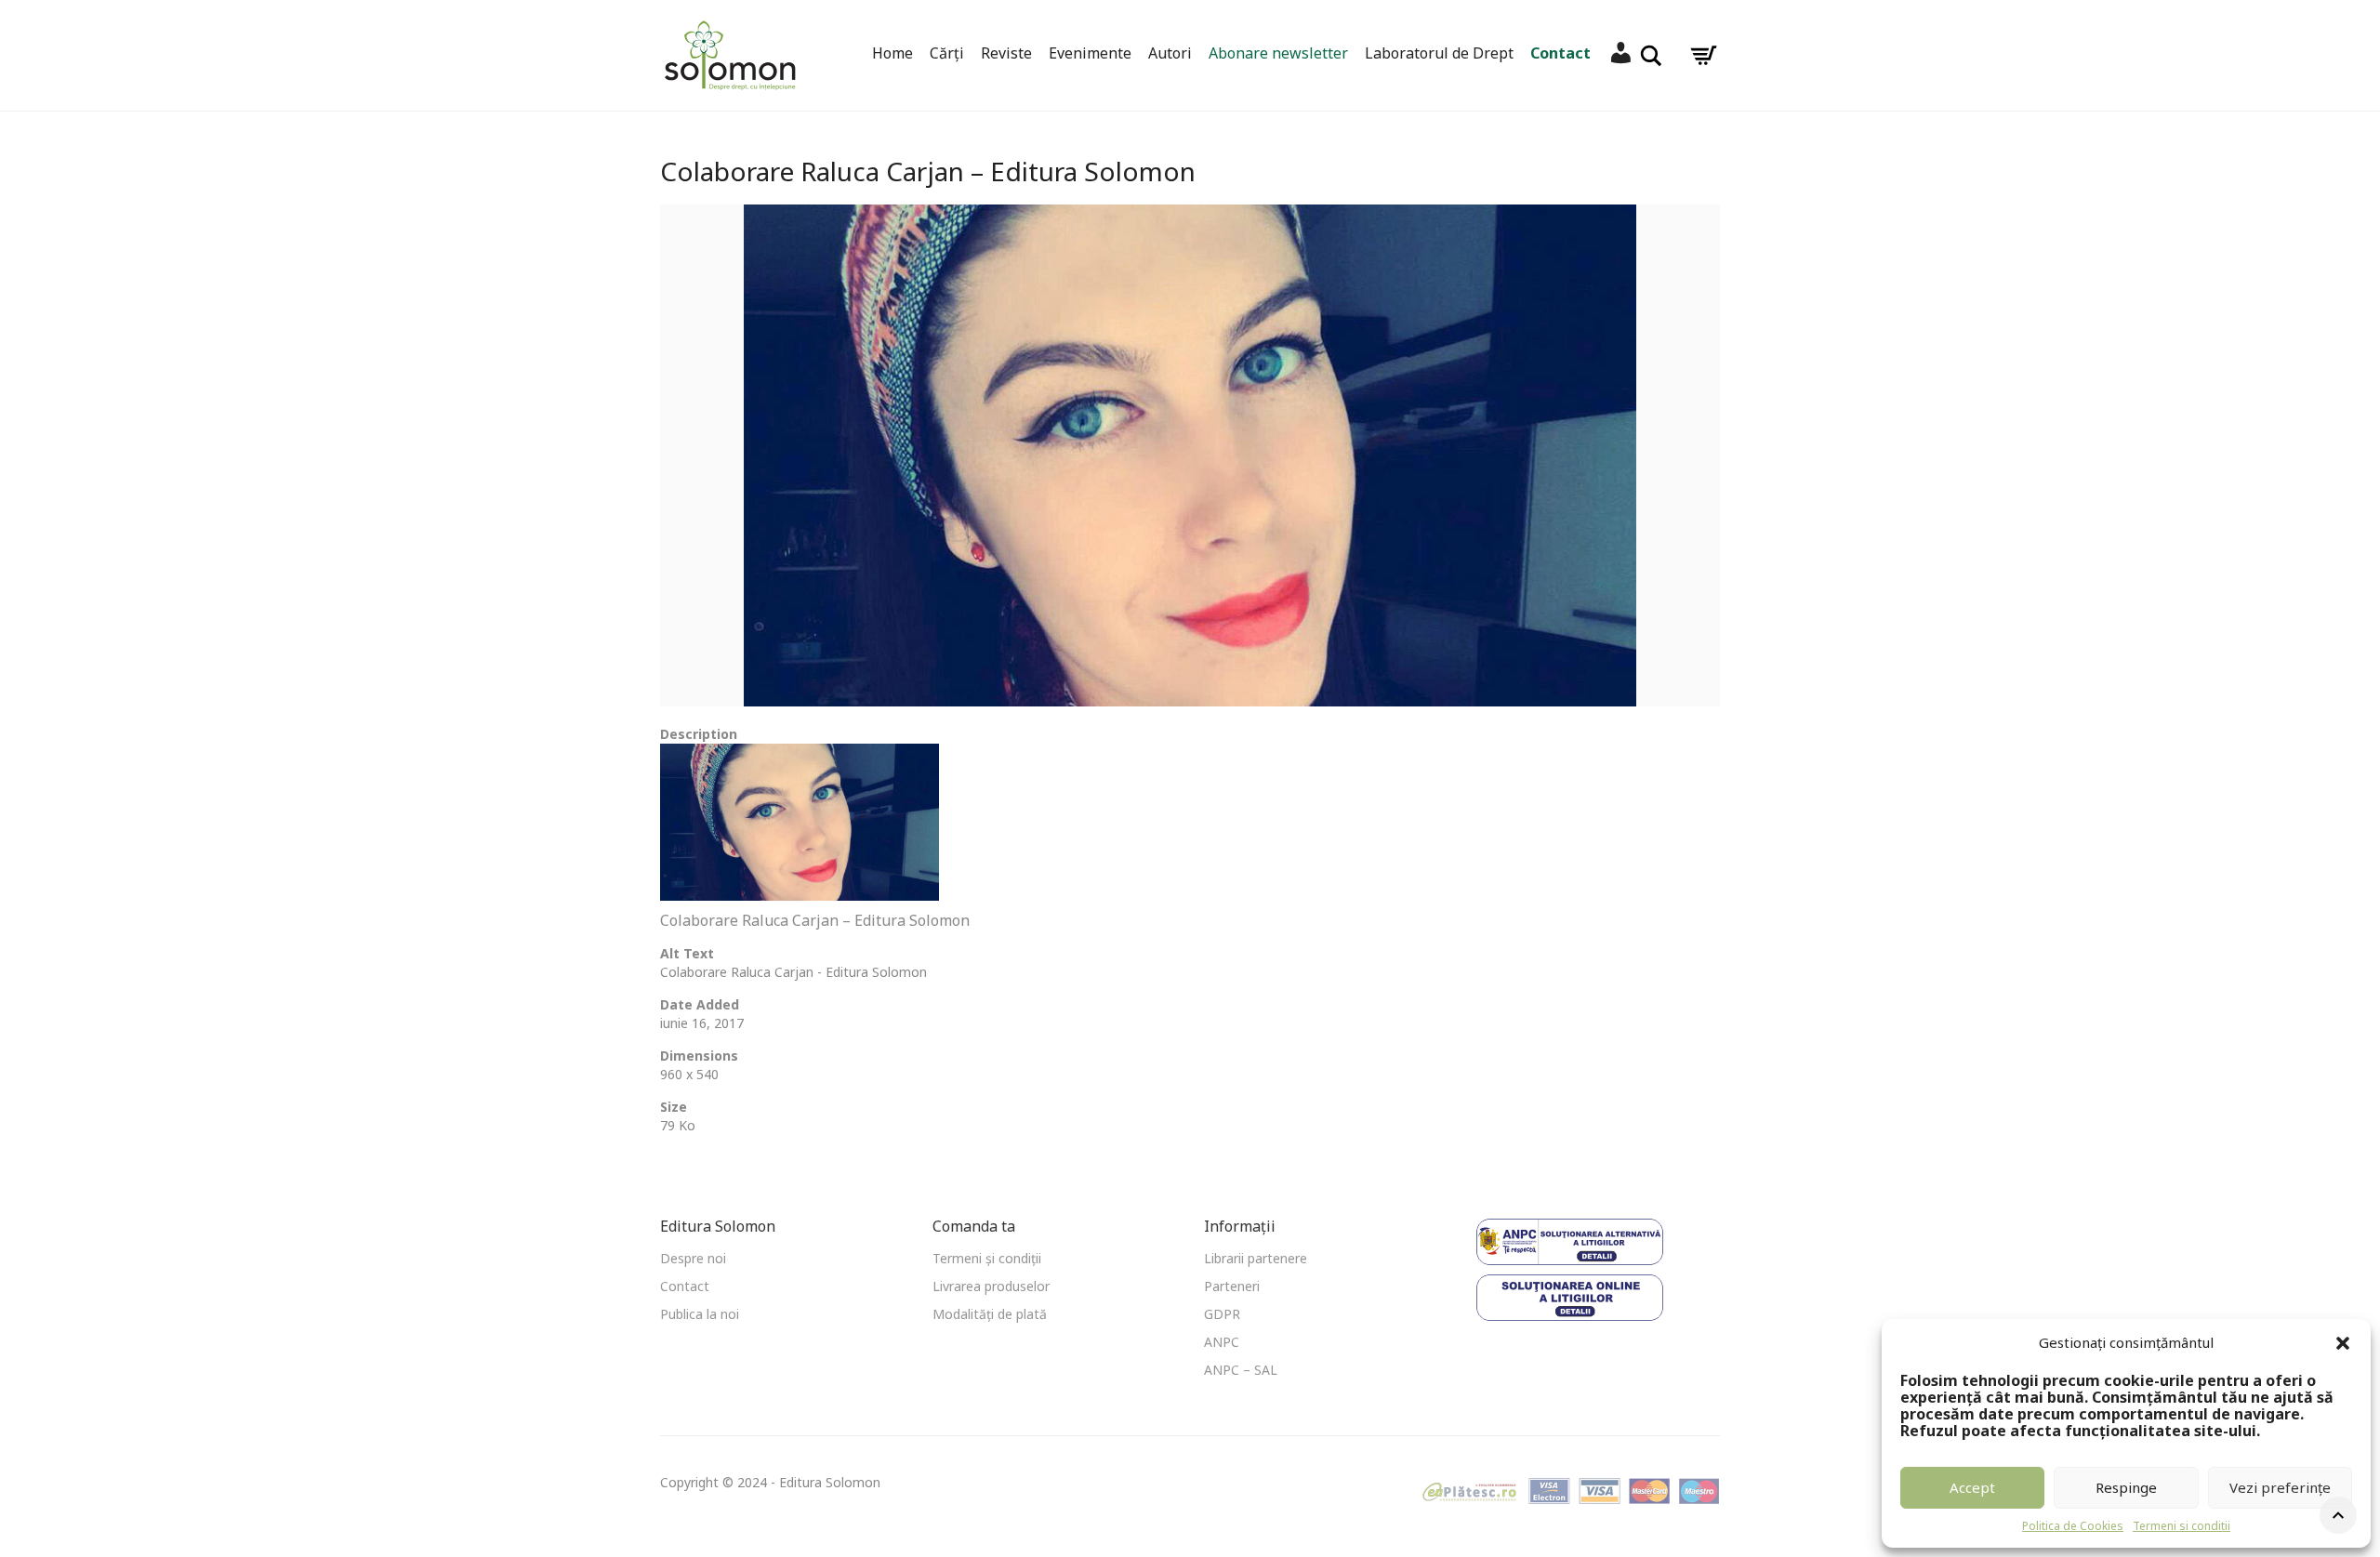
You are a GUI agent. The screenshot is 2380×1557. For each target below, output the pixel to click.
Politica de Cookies (2073, 1526)
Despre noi (693, 1258)
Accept (1972, 1487)
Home (892, 53)
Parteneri (1232, 1286)
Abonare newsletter (1278, 53)
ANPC (1222, 1342)
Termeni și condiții (987, 1258)
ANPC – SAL (1241, 1370)
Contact (1560, 53)
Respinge (2126, 1487)
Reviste (1006, 53)
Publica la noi (700, 1314)
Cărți (947, 53)
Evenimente (1090, 53)
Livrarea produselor (991, 1286)
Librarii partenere (1256, 1258)
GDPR (1222, 1314)
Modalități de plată (990, 1314)
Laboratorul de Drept (1439, 53)
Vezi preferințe (2280, 1487)
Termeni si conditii (2182, 1526)
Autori (1170, 53)
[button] (2343, 1343)
